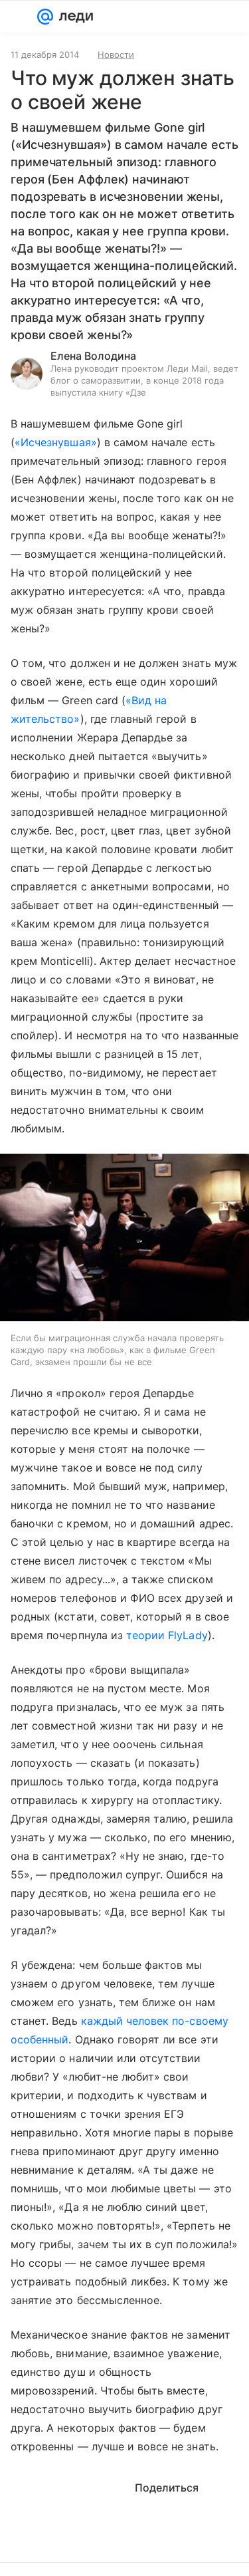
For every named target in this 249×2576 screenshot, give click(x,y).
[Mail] (45, 17)
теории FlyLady (167, 1635)
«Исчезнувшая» (56, 442)
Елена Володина (93, 356)
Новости (116, 55)
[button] (124, 1239)
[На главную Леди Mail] (73, 17)
